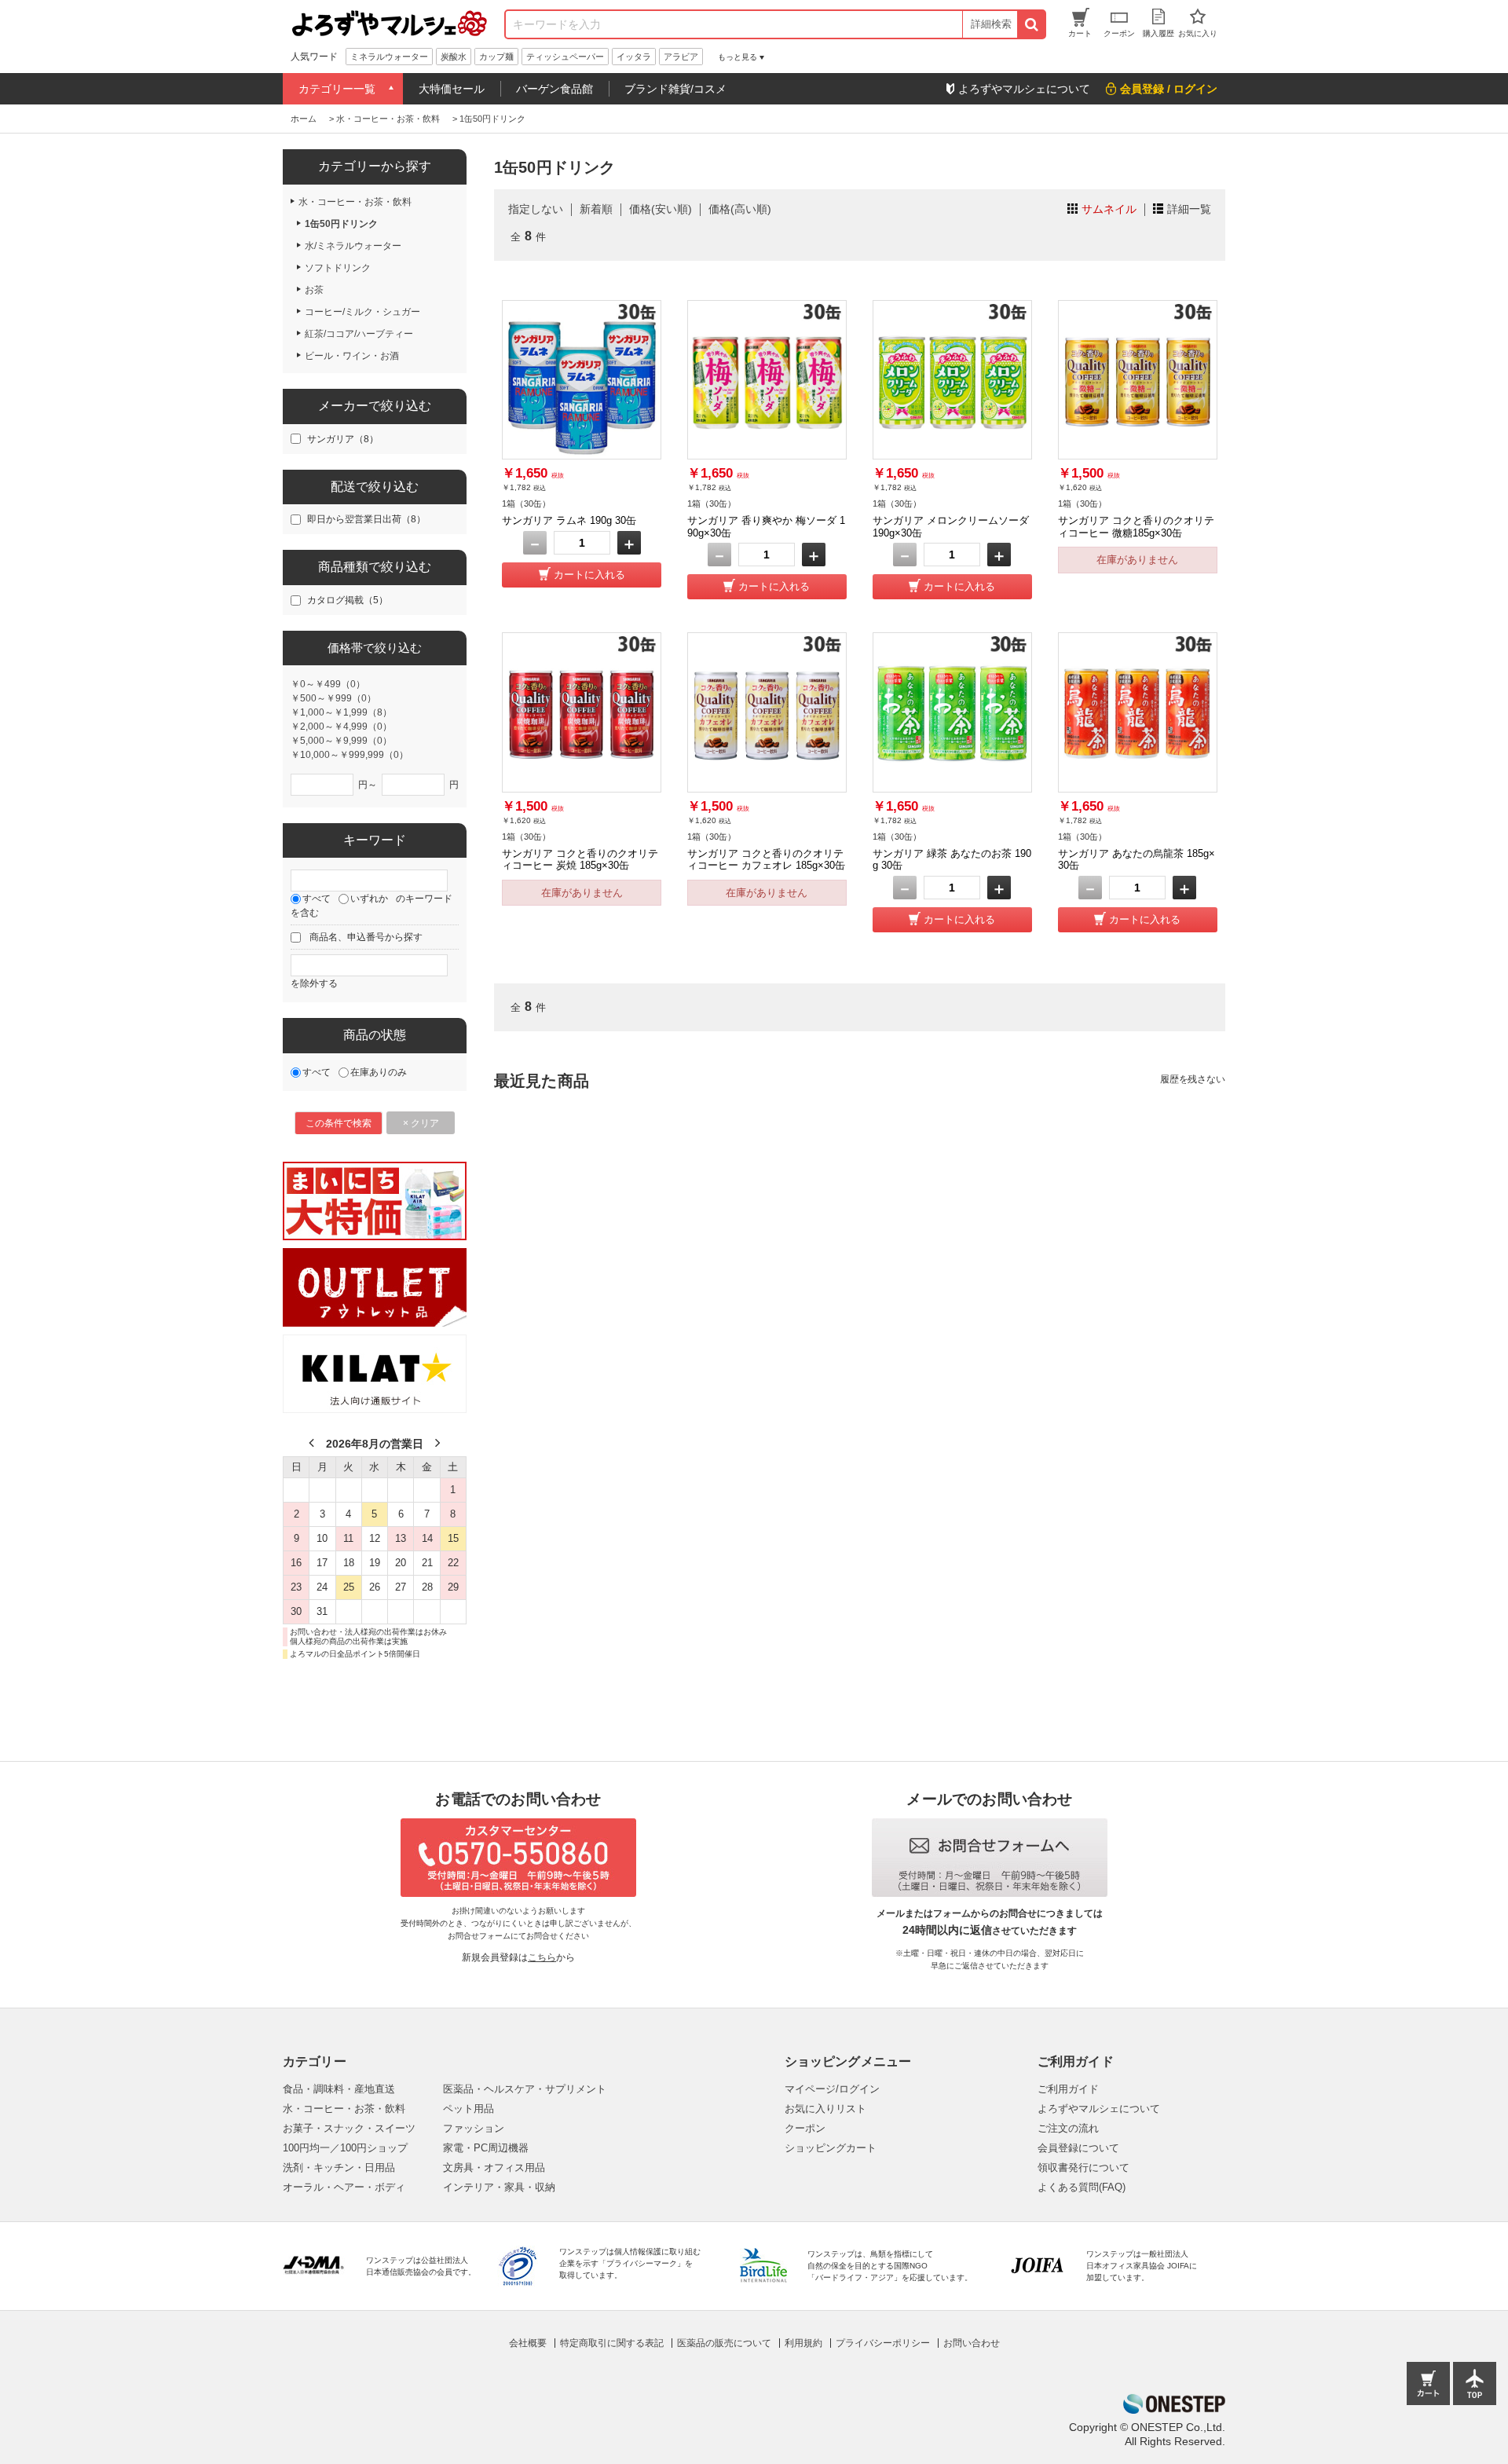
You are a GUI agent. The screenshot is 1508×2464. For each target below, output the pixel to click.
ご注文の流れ (1068, 2128)
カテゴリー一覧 (337, 89)
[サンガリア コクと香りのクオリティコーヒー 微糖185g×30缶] (1138, 380)
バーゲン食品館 (555, 89)
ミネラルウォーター (389, 57)
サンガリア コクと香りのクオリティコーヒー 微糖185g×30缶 (1136, 527)
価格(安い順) (661, 209)
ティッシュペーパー (565, 57)
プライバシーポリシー (883, 2343)
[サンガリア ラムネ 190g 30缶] (582, 380)
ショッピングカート (831, 2148)
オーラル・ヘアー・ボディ (344, 2187)
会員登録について (1078, 2148)
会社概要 (528, 2343)
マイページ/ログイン (832, 2089)
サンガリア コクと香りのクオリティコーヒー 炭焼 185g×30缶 (580, 860)
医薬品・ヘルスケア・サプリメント (525, 2089)
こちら (542, 1957)
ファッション (474, 2128)
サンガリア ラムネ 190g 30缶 (569, 520)
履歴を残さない (1193, 1079)
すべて (317, 899)
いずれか (369, 899)
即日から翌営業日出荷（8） (366, 519)
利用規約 (803, 2343)
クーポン (805, 2128)
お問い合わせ (972, 2343)
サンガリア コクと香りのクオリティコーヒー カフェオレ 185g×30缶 (766, 860)
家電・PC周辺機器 (486, 2148)
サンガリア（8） (343, 439)
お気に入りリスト (825, 2109)
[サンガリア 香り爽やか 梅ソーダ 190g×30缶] (767, 380)
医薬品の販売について (724, 2343)
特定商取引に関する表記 (612, 2343)
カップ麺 (496, 57)
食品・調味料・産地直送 (339, 2089)
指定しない (536, 209)
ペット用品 (469, 2109)
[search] (1031, 24)
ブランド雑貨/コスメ (675, 89)
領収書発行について (1083, 2167)
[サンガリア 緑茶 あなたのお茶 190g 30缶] (952, 712)
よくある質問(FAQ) (1082, 2187)
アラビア (681, 57)
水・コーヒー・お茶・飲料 (344, 2109)
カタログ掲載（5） (348, 600)
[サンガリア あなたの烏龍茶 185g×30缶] (1138, 712)
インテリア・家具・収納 (499, 2187)
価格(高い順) (740, 209)
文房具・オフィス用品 (494, 2167)
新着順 (596, 209)
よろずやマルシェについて (1099, 2109)
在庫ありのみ (379, 1072)
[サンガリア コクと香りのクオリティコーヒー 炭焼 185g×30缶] (582, 712)
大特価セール (452, 89)
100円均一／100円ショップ (345, 2148)
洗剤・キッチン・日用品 (339, 2167)
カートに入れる (589, 575)
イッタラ (634, 57)
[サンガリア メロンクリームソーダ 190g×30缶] (952, 380)
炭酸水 (454, 57)
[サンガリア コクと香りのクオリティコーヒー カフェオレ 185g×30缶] (767, 712)
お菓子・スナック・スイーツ (349, 2128)
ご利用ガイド (1068, 2089)
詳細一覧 (1189, 209)
